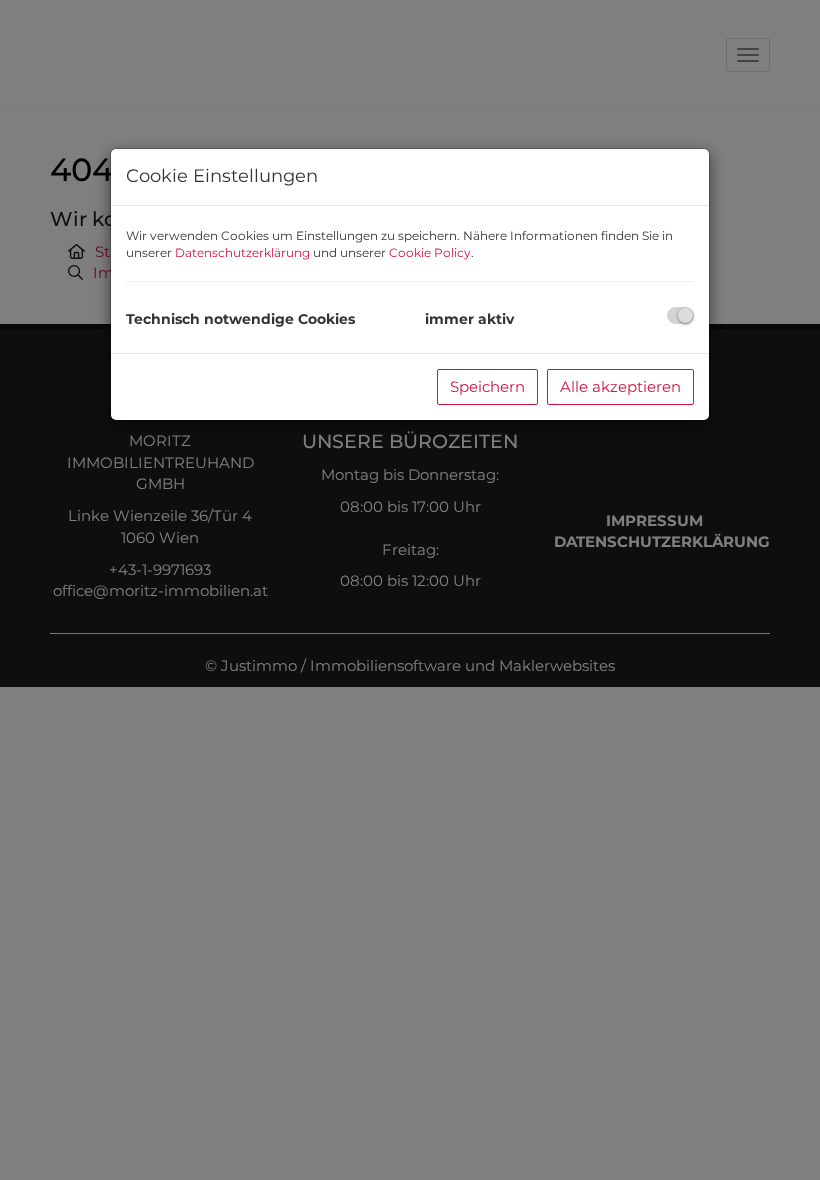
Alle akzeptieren (620, 386)
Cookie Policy (430, 252)
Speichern (487, 386)
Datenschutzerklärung (242, 252)
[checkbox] (680, 315)
